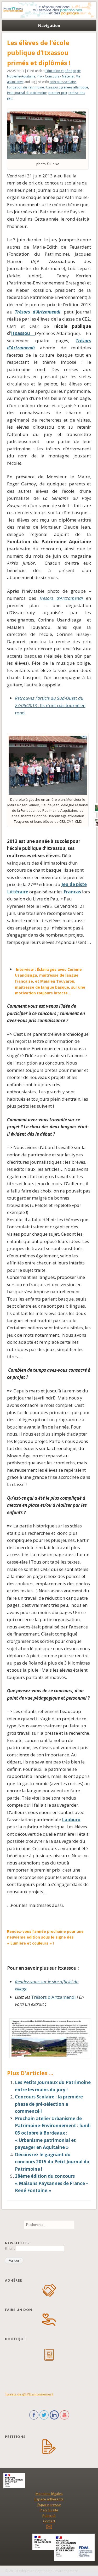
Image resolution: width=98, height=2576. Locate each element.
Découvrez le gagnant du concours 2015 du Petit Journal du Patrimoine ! (52, 2162)
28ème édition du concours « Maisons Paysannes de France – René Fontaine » (52, 2183)
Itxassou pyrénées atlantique (67, 87)
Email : (10, 2248)
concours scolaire (63, 82)
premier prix (58, 93)
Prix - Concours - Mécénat (56, 76)
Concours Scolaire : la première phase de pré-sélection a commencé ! (49, 2104)
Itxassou (23, 333)
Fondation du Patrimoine (25, 87)
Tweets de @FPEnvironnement (29, 2394)
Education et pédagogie (63, 71)
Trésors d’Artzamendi (38, 312)
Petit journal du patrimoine (27, 93)
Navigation (49, 25)
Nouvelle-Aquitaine (21, 76)
